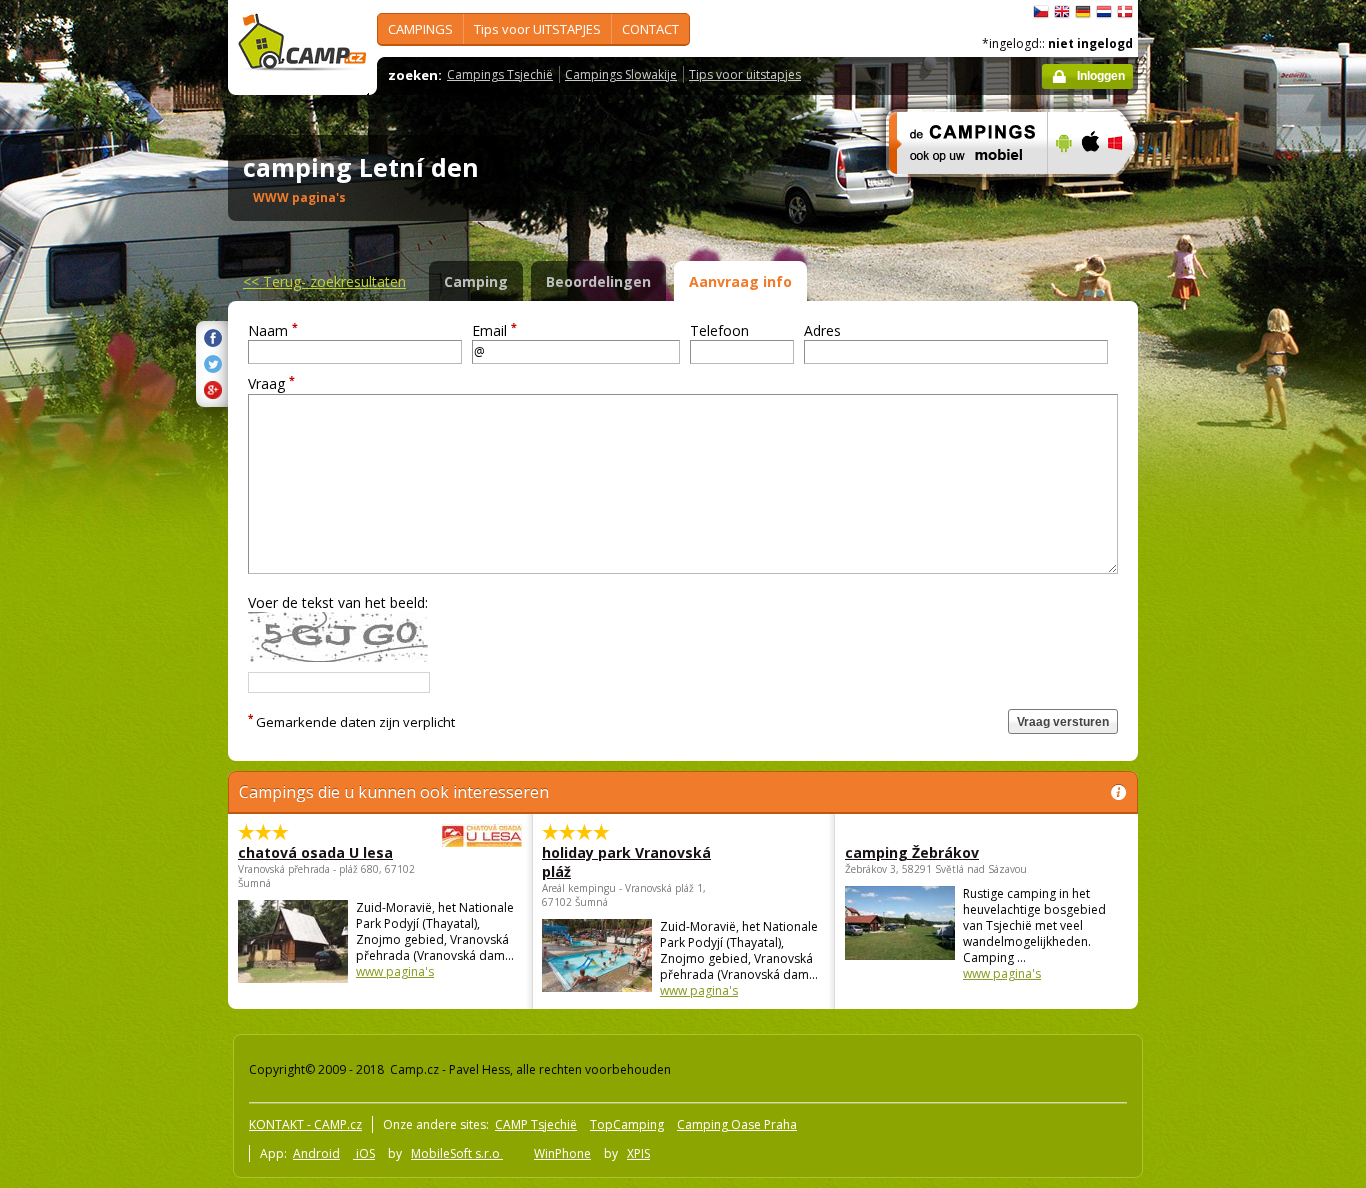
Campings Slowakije (621, 74)
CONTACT (650, 29)
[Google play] (1061, 187)
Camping (476, 281)
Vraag (271, 383)
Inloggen (1101, 76)
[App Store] (1089, 187)
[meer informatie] (959, 187)
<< (324, 281)
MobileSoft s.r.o (457, 1153)
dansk (1125, 12)
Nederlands (1104, 12)
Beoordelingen (598, 281)
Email (494, 330)
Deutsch (1083, 12)
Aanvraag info (740, 281)
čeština (1041, 12)
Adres (822, 330)
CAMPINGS (420, 29)
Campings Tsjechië (500, 74)
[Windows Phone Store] (1127, 187)
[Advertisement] (1222, 601)
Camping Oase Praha (737, 1124)
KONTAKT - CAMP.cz (305, 1124)
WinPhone (562, 1153)
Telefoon (719, 330)
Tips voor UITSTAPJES (537, 29)
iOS (364, 1153)
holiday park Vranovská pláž (626, 862)
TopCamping (627, 1124)
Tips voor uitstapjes (745, 74)
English (1062, 12)
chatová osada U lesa (315, 852)
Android (316, 1153)
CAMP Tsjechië (536, 1124)
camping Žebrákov (912, 852)
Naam (273, 330)
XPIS (638, 1153)
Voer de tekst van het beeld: (338, 602)
